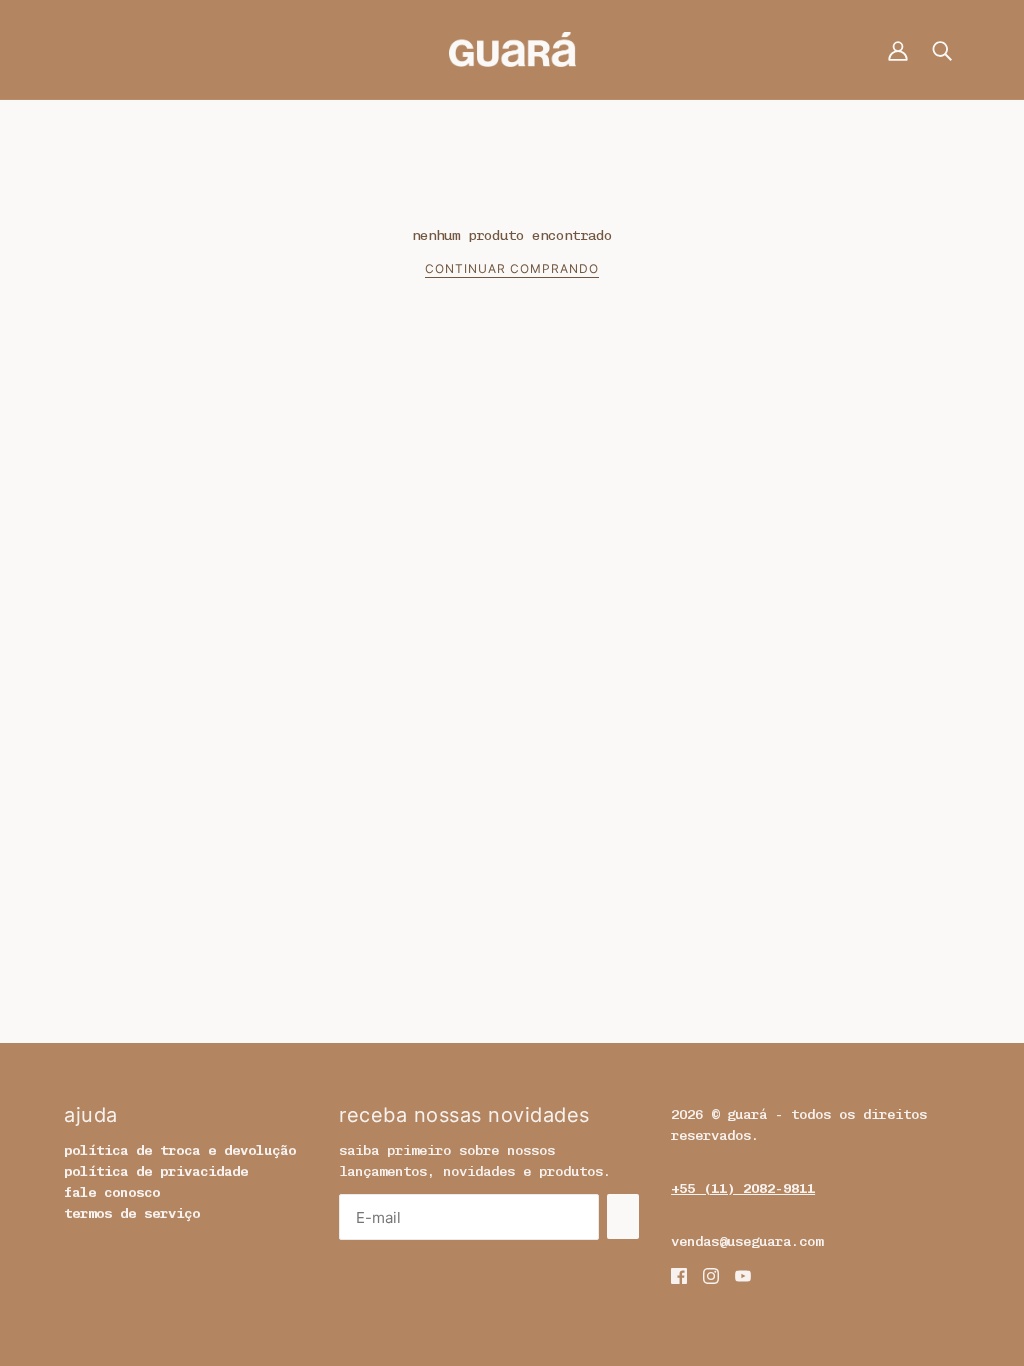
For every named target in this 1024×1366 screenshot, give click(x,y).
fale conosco (112, 1192)
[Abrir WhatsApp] (974, 1315)
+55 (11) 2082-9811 (743, 1188)
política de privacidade (156, 1171)
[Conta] (898, 49)
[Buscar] (942, 49)
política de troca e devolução (180, 1150)
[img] (679, 1275)
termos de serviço (132, 1213)
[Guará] (512, 48)
